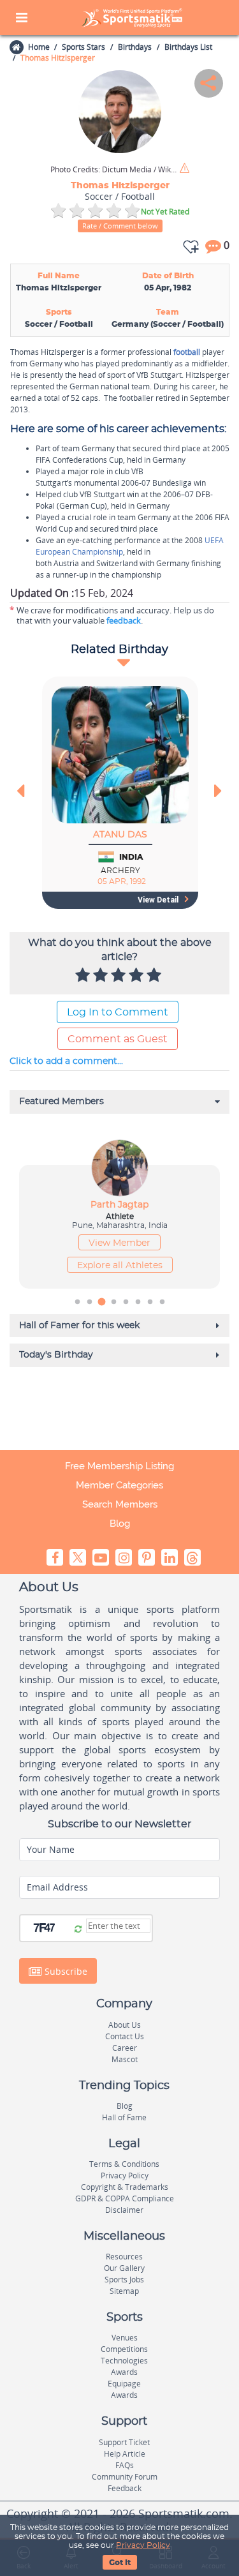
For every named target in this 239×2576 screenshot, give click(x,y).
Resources (124, 2257)
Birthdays (135, 47)
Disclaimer (124, 2210)
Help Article (125, 2454)
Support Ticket (124, 2442)
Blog (120, 1524)
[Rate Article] (156, 976)
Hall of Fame (124, 2117)
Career (125, 2048)
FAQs (125, 2465)
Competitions (124, 2349)
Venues (125, 2338)
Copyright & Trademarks (125, 2187)
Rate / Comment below (120, 226)
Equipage (124, 2384)
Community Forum (125, 2477)
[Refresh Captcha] (78, 1929)
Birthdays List (188, 47)
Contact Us (125, 2036)
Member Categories (119, 1485)
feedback (124, 620)
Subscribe (65, 1971)
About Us (125, 2025)
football (187, 352)
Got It (120, 2563)
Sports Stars (83, 47)
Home (39, 47)
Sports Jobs (124, 2280)
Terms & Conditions (124, 2164)
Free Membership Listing (119, 1466)
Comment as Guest (118, 1039)
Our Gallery (124, 2268)
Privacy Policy (143, 2545)
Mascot (125, 2059)
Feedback (125, 2488)
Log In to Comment (118, 1012)
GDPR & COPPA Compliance (125, 2198)
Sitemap (124, 2291)
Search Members (120, 1504)
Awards (124, 2372)
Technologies (124, 2361)
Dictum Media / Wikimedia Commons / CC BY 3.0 (114, 170)
